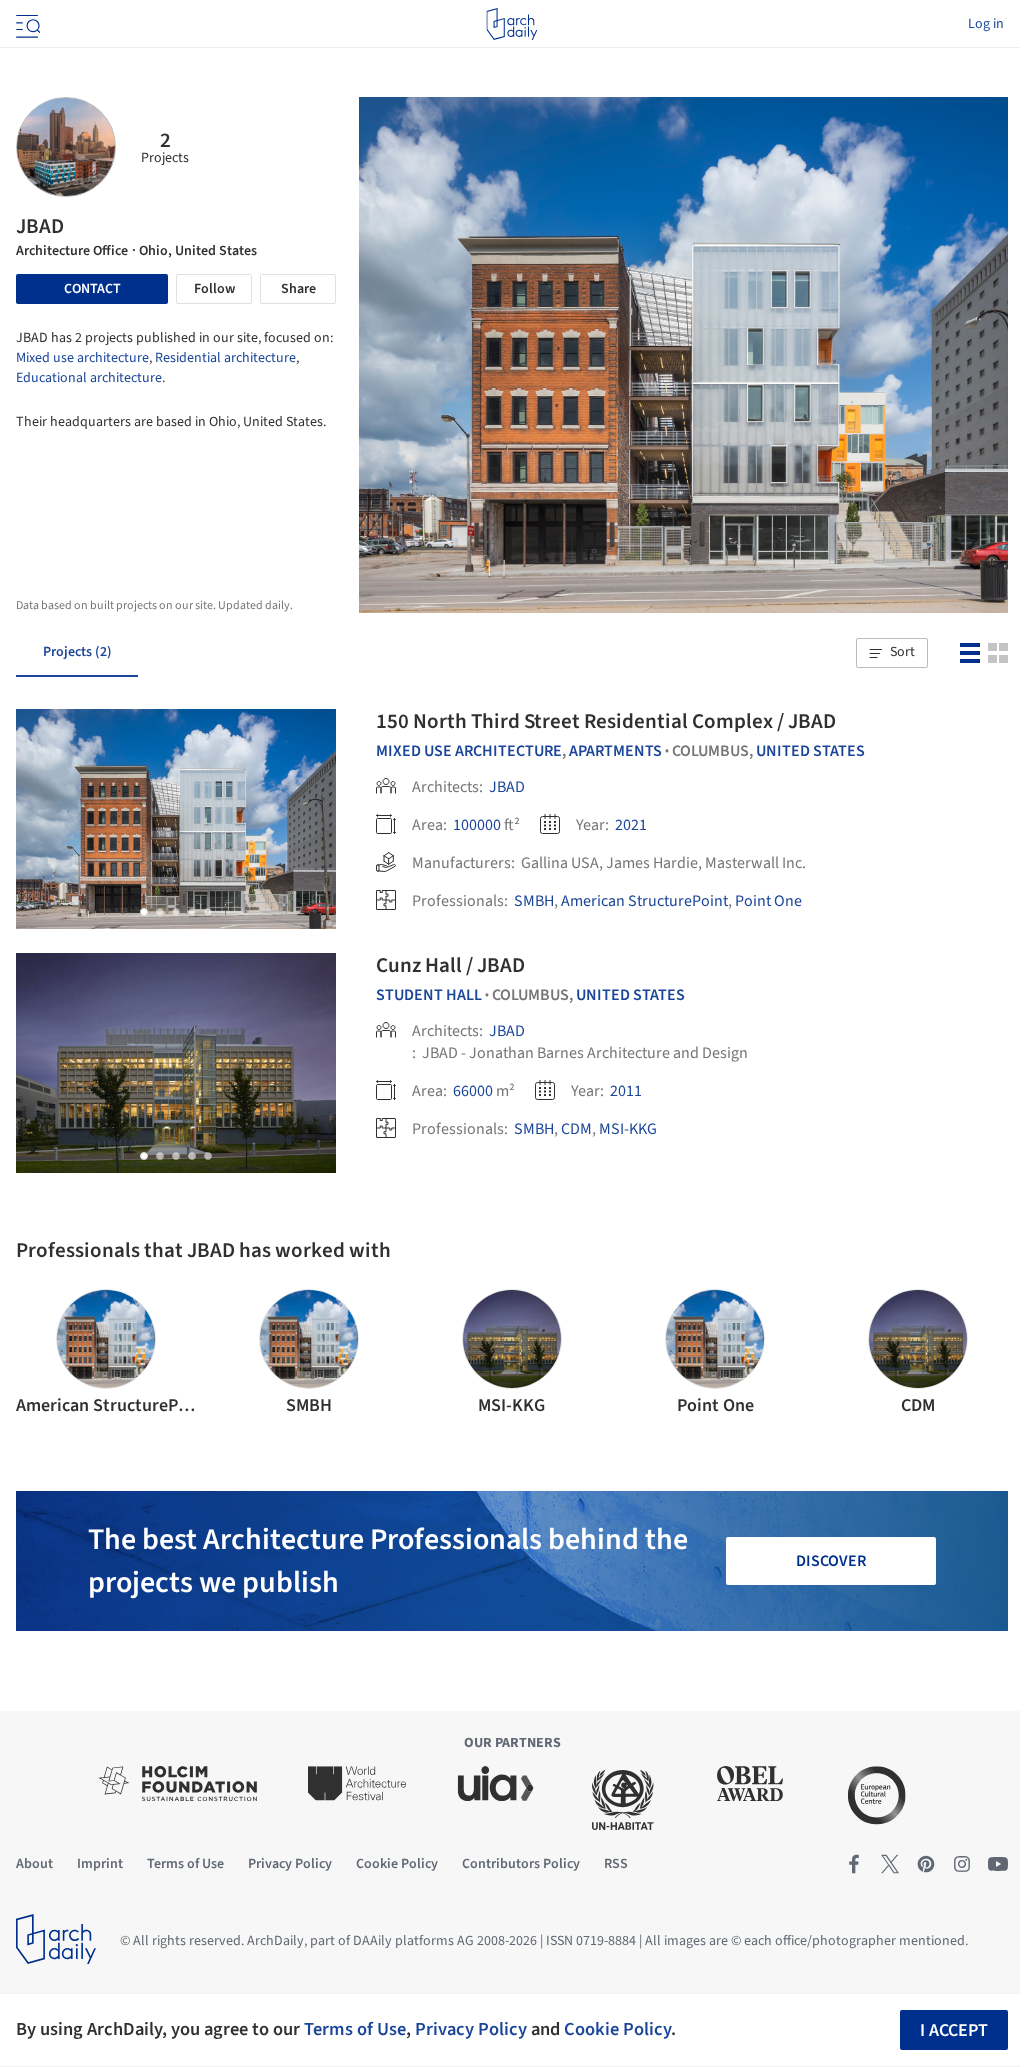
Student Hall (429, 995)
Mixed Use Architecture (469, 751)
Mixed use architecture (82, 358)
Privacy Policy (471, 2029)
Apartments (615, 751)
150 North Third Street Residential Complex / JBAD (606, 721)
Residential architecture (225, 358)
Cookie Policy (617, 2029)
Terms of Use (355, 2029)
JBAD (507, 787)
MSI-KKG (628, 1129)
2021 (631, 825)
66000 (473, 1091)
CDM (576, 1129)
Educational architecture (89, 378)
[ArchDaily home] (511, 24)
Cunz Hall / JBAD (450, 965)
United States (810, 751)
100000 (477, 825)
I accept (954, 2030)
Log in (986, 24)
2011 (626, 1091)
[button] (892, 653)
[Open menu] (26, 24)
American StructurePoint (644, 901)
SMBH (534, 901)
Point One (768, 901)
